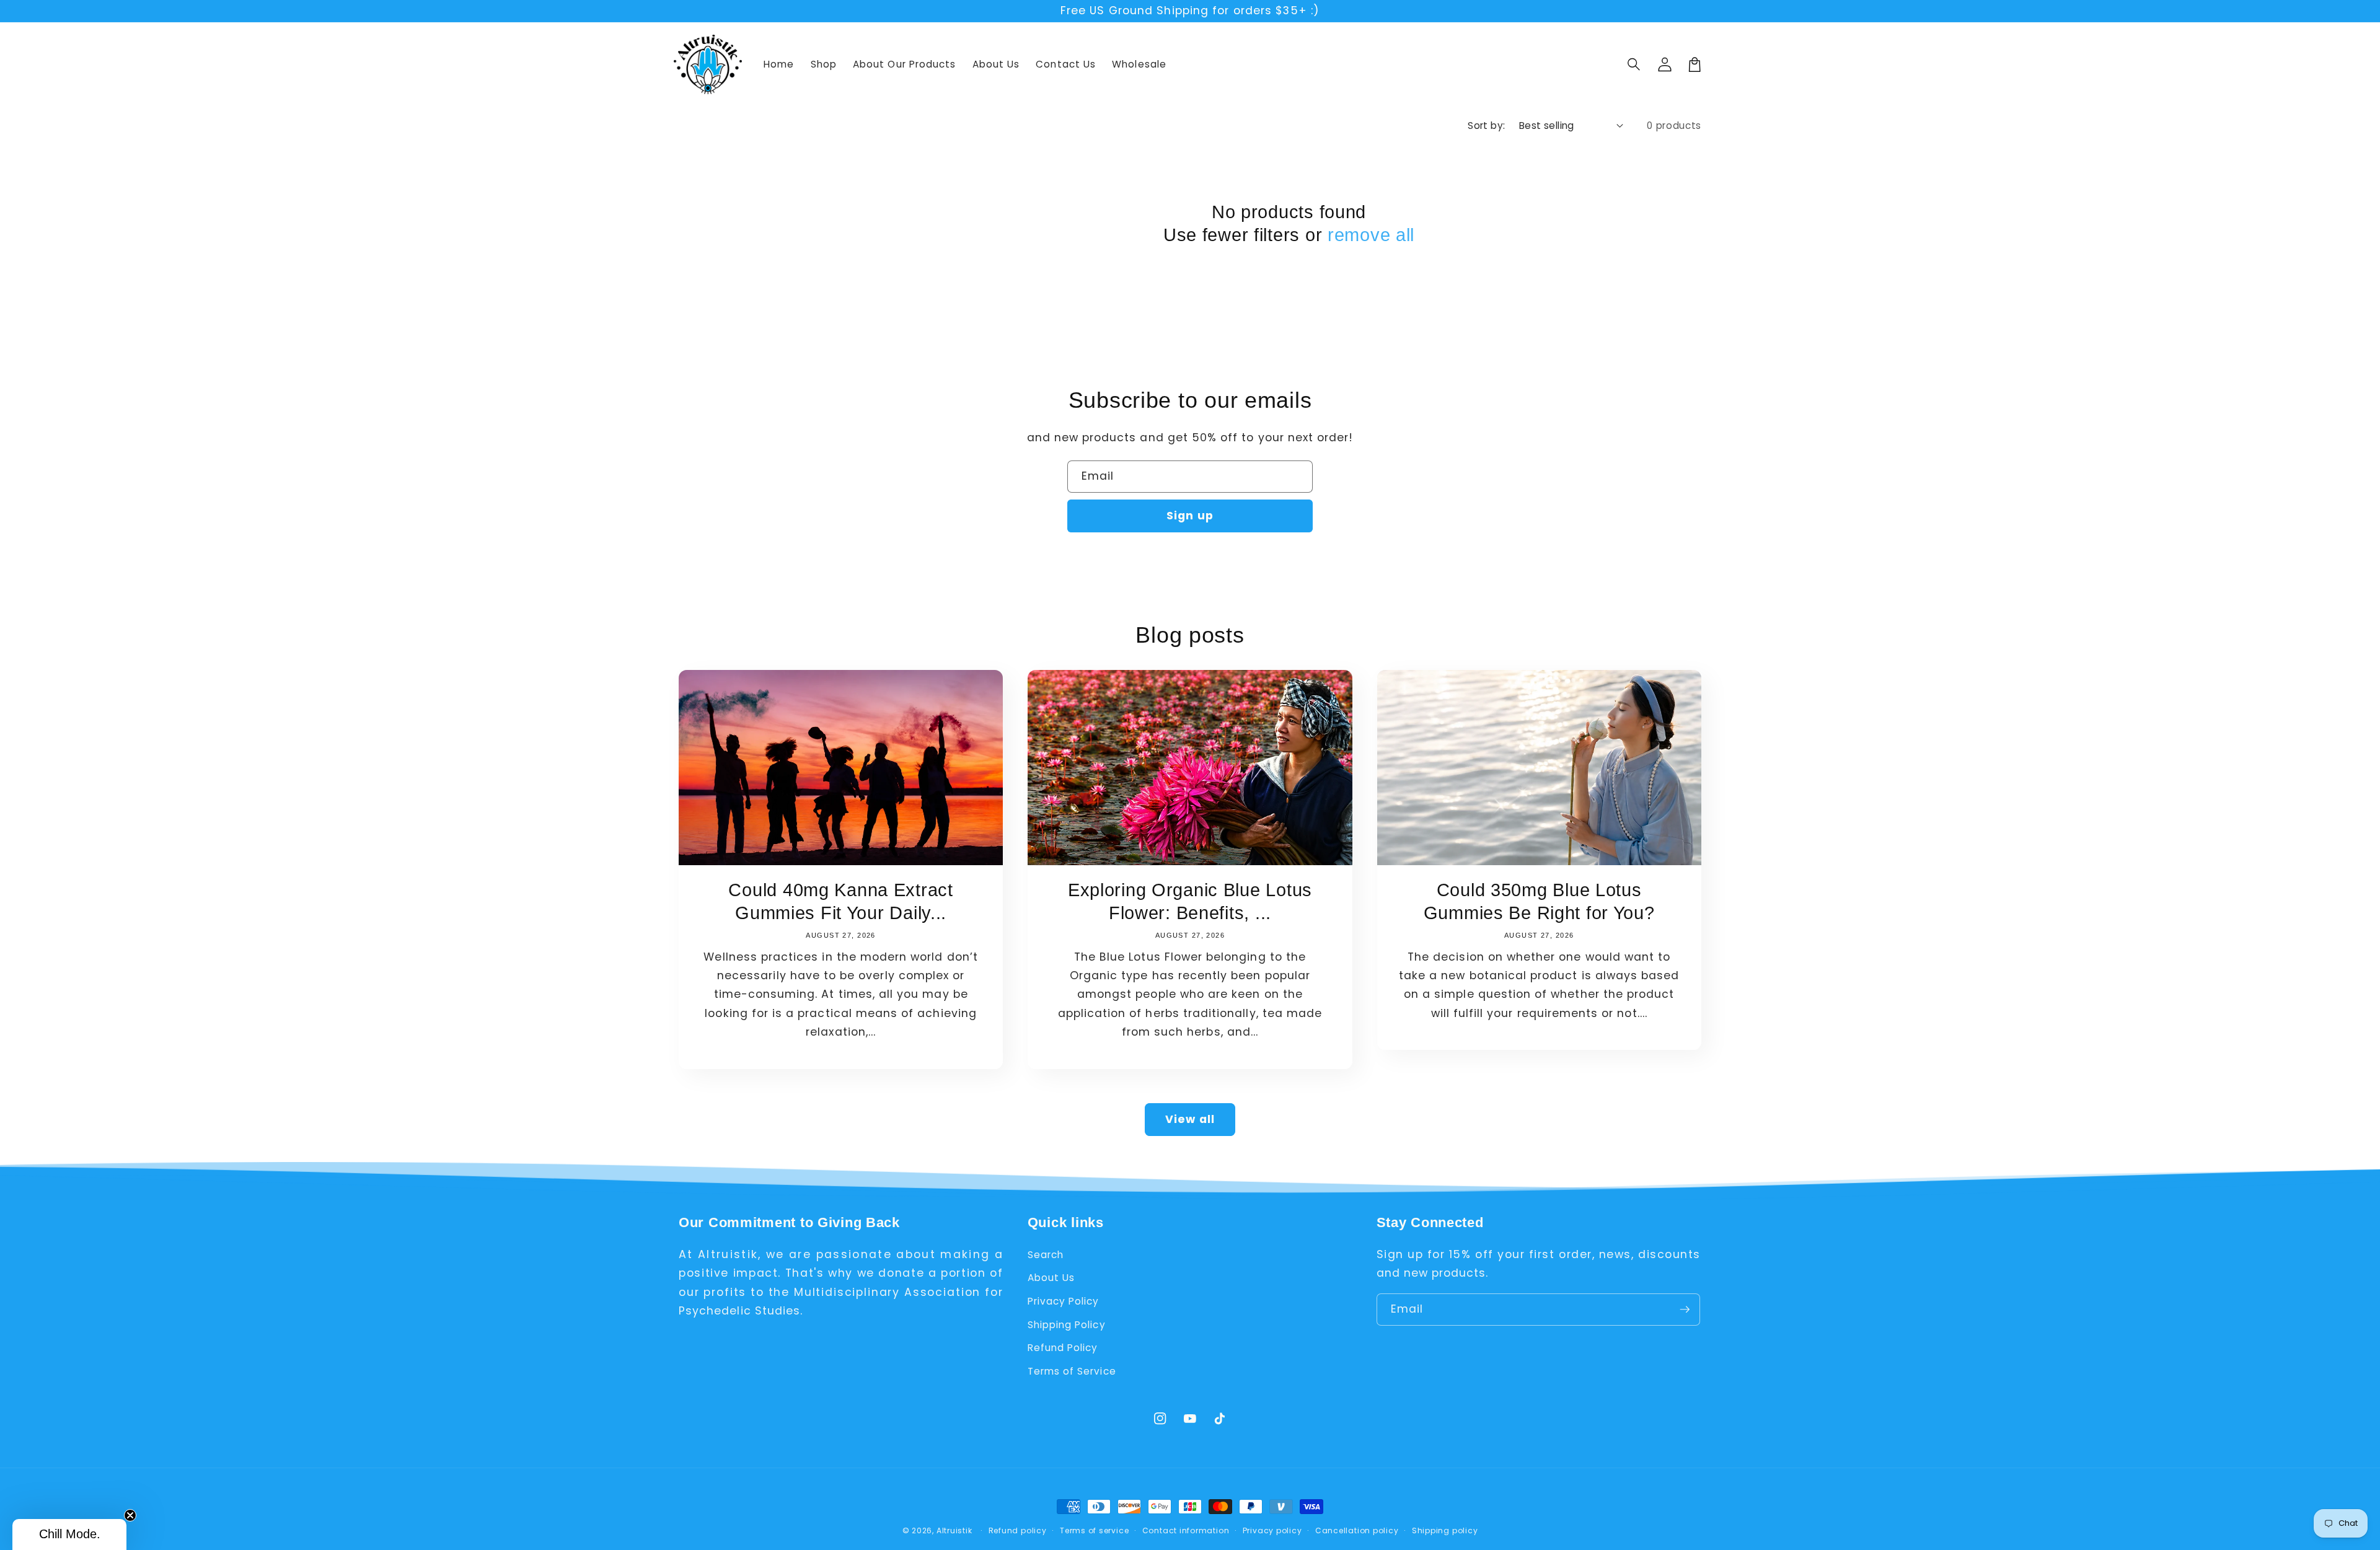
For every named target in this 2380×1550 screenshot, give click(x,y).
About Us (1051, 1278)
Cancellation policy (1357, 1530)
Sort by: (1487, 125)
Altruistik (954, 1530)
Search (1046, 1255)
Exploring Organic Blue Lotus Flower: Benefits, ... (1190, 901)
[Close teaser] (130, 1515)
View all (1190, 1119)
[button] (1634, 64)
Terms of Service (1072, 1371)
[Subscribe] (1685, 1310)
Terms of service (1094, 1530)
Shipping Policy (1067, 1325)
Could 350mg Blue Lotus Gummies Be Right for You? (1539, 901)
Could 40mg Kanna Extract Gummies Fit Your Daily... (840, 901)
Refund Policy (1063, 1348)
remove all (1371, 235)
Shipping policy (1445, 1530)
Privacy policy (1272, 1530)
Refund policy (1018, 1530)
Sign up (1190, 516)
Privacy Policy (1064, 1301)
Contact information (1186, 1530)
